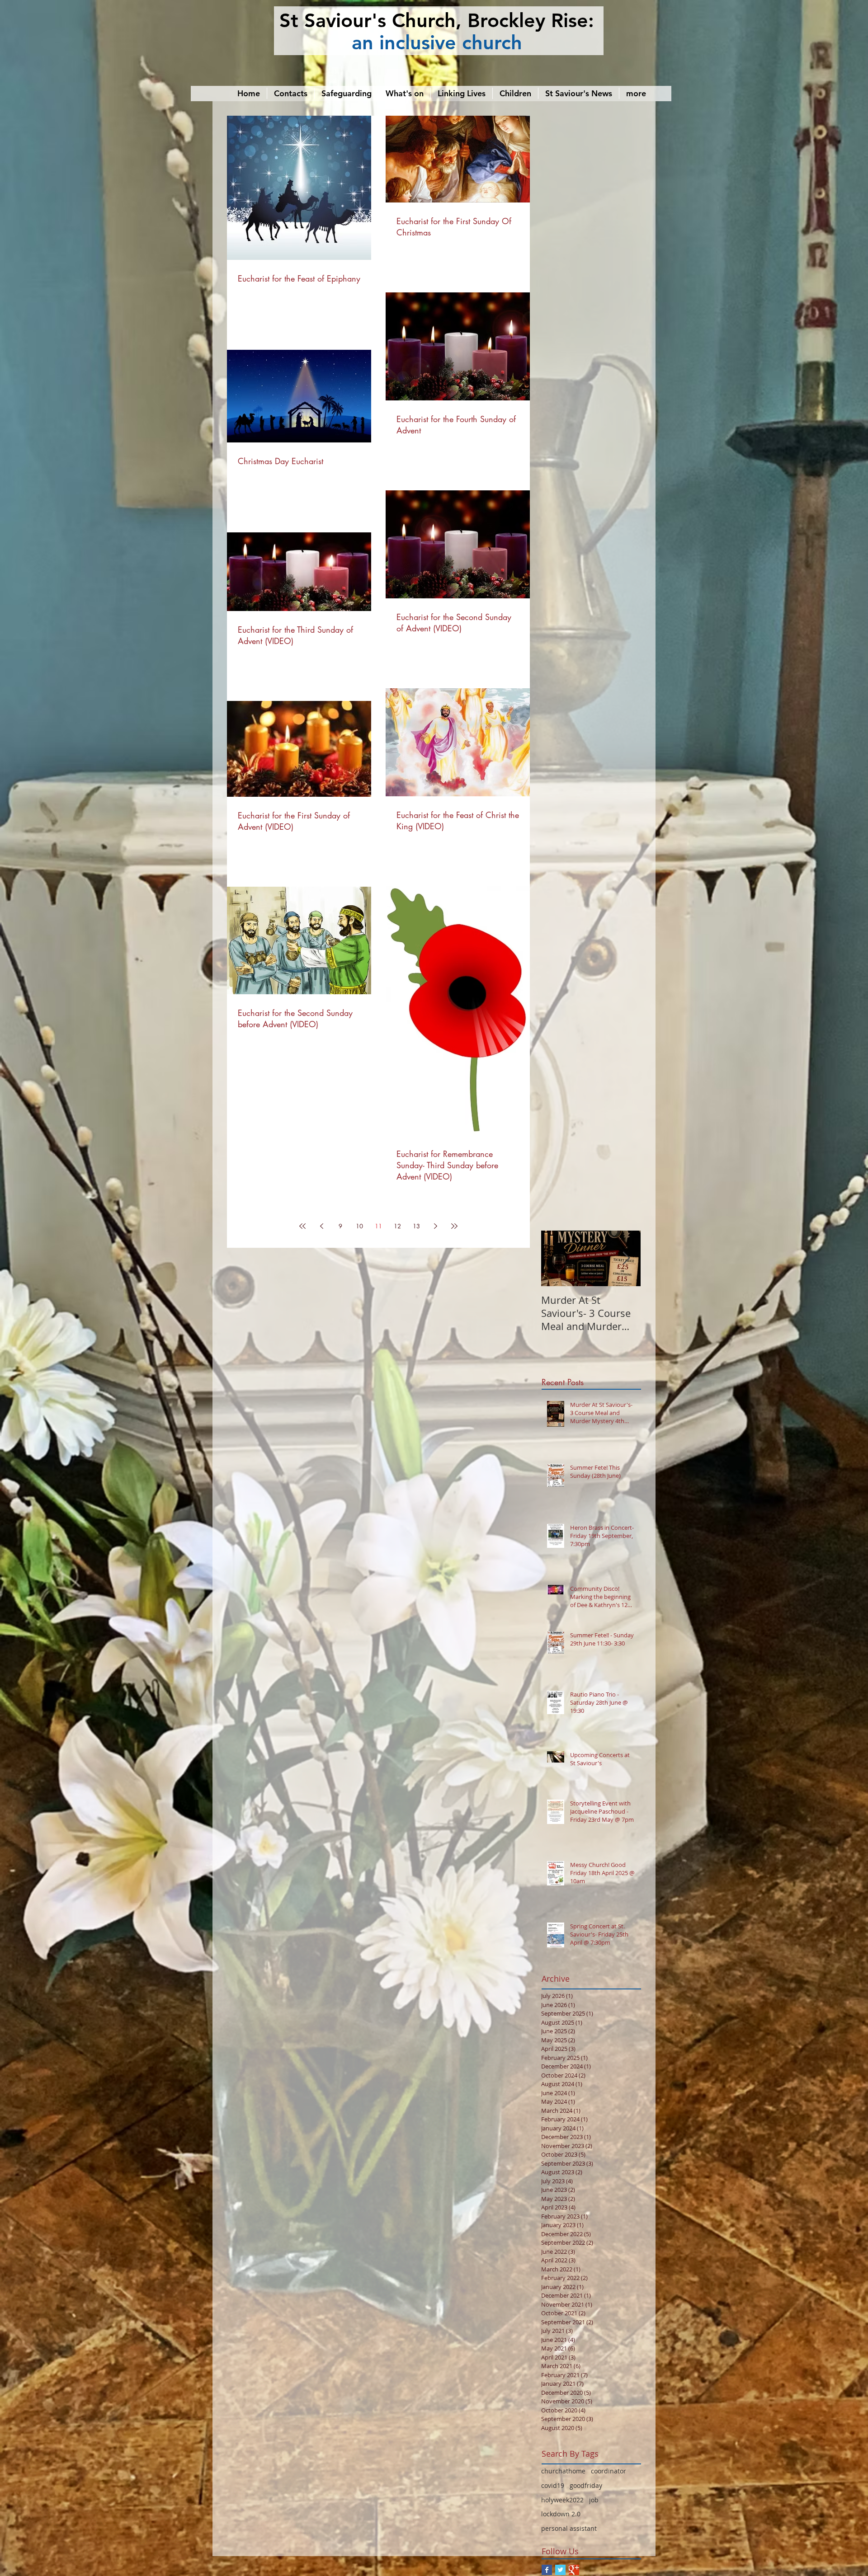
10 (359, 1226)
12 (397, 1226)
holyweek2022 (562, 2500)
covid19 (553, 2485)
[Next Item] (626, 1258)
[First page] (302, 1226)
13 (416, 1226)
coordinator (609, 2471)
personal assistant (569, 2528)
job (594, 2500)
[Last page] (454, 1226)
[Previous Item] (556, 1258)
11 (378, 1226)
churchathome (563, 2471)
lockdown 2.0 (561, 2514)
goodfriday (586, 2485)
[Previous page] (321, 1226)
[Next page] (435, 1226)
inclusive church (451, 42)
